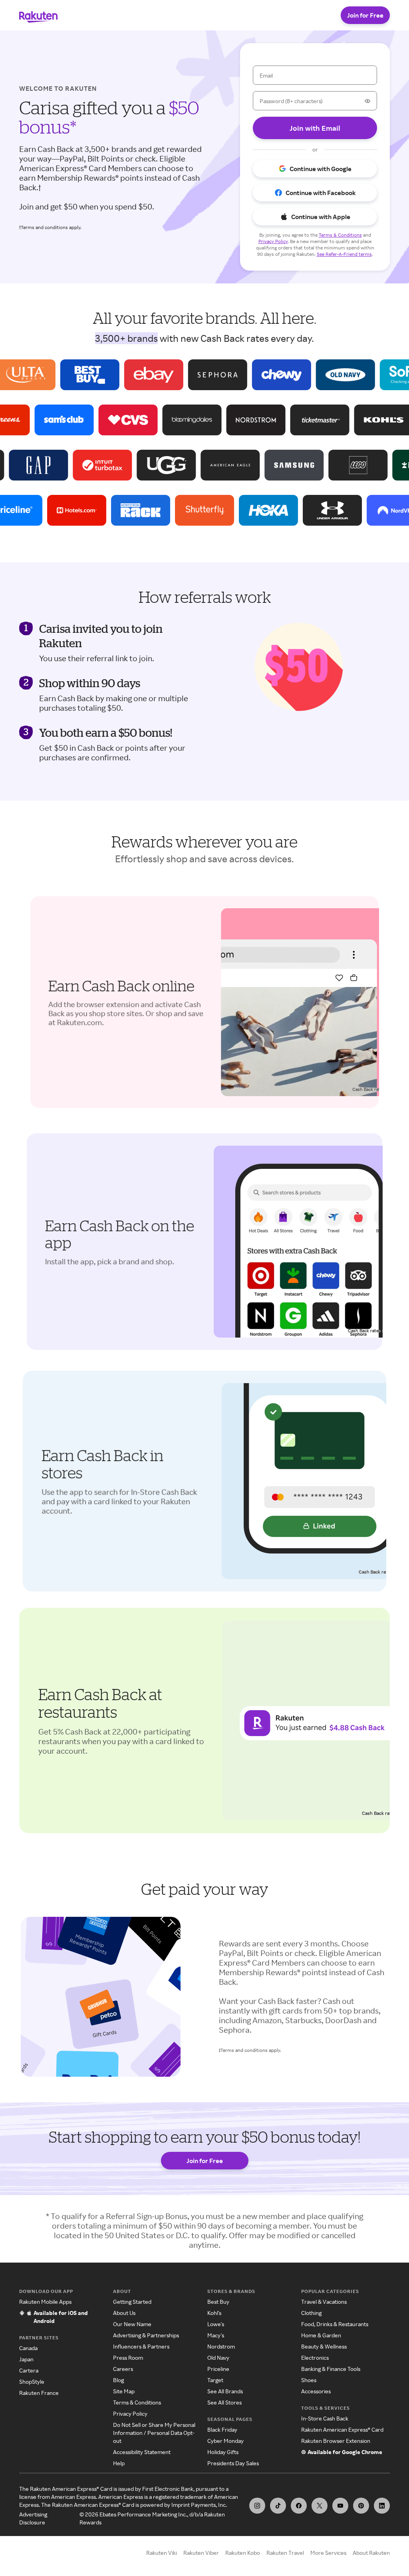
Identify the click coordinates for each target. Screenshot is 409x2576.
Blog (118, 2380)
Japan (26, 2359)
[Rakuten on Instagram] (257, 2506)
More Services (328, 2553)
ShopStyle (32, 2382)
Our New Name (132, 2324)
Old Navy (218, 2358)
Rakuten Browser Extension (336, 2441)
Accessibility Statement (142, 2452)
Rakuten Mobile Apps (45, 2302)
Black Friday (222, 2429)
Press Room (128, 2358)
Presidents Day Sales (233, 2463)
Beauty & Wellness (324, 2346)
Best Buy (218, 2302)
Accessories (316, 2391)
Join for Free (365, 15)
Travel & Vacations (324, 2302)
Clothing (311, 2313)
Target (215, 2380)
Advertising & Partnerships (146, 2335)
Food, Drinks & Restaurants (335, 2324)
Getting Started (132, 2302)
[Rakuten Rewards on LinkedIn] (382, 2506)
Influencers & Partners (141, 2346)
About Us (124, 2313)
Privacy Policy (130, 2414)
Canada (28, 2348)
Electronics (315, 2358)
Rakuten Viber (201, 2553)
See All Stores (224, 2402)
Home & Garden (321, 2335)
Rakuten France (39, 2393)
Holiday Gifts (223, 2452)
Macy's (216, 2335)
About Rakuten (371, 2553)
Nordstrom (221, 2346)
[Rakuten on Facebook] (299, 2506)
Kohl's (214, 2313)
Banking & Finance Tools (331, 2369)
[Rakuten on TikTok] (278, 2506)
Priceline (218, 2369)
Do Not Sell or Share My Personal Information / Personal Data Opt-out (154, 2433)
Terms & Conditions (137, 2402)
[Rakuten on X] (320, 2506)
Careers (123, 2369)
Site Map (124, 2391)
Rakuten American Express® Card (342, 2429)
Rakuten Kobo (243, 2553)
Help (119, 2463)
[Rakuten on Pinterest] (361, 2506)
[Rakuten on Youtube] (340, 2506)
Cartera (29, 2370)
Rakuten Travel (285, 2553)
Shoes (309, 2380)
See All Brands (225, 2391)
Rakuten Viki (162, 2553)
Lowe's (216, 2324)
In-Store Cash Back (325, 2418)
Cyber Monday (225, 2441)
